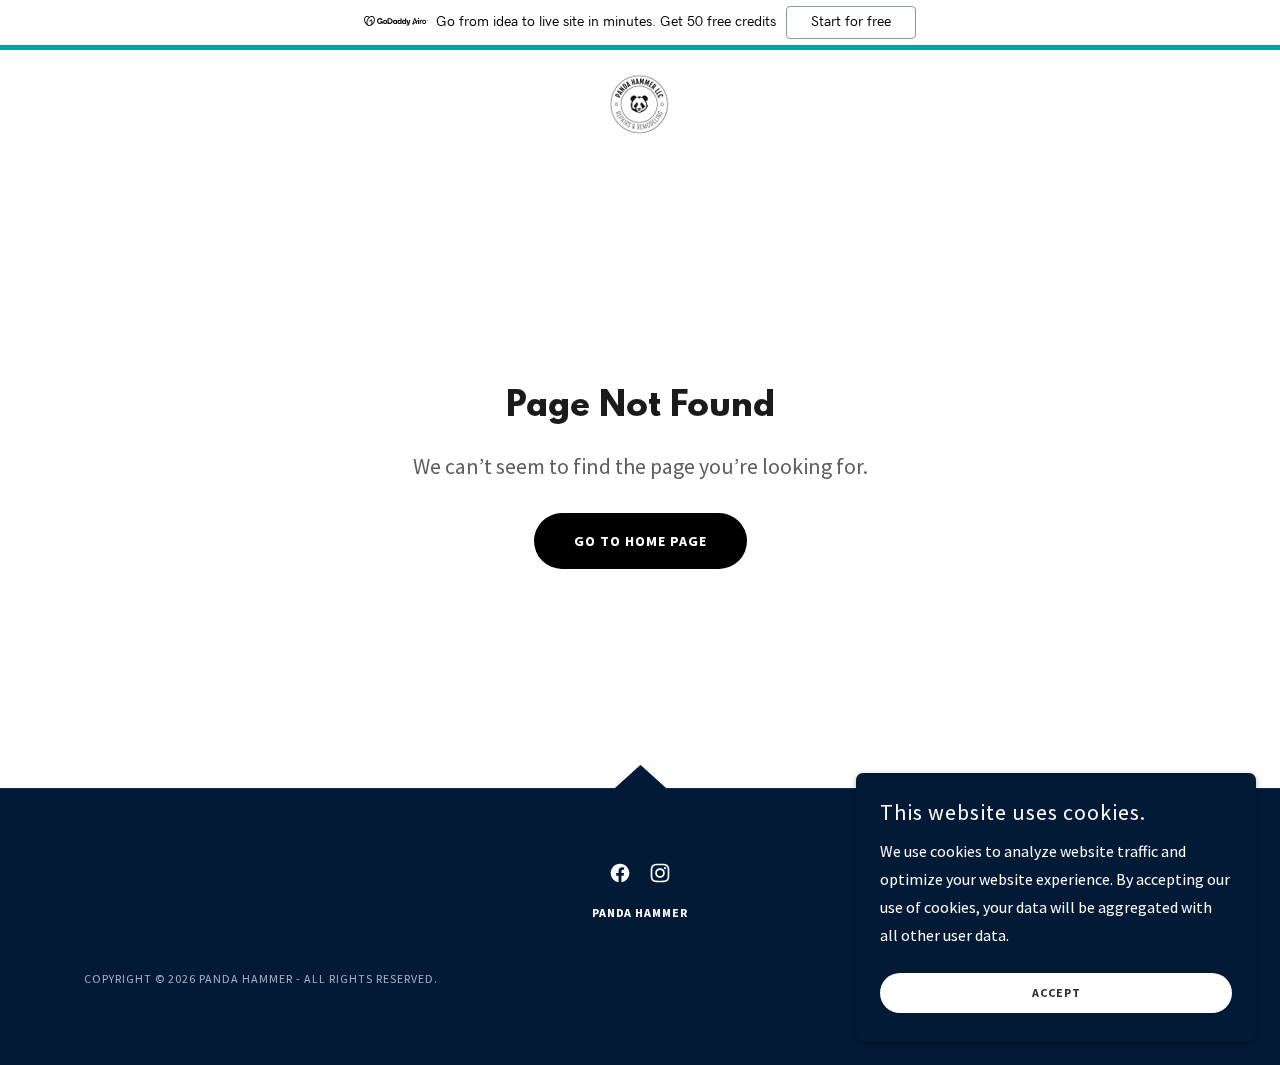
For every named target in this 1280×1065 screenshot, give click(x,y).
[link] (640, 107)
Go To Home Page (640, 541)
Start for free (851, 22)
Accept (1056, 993)
